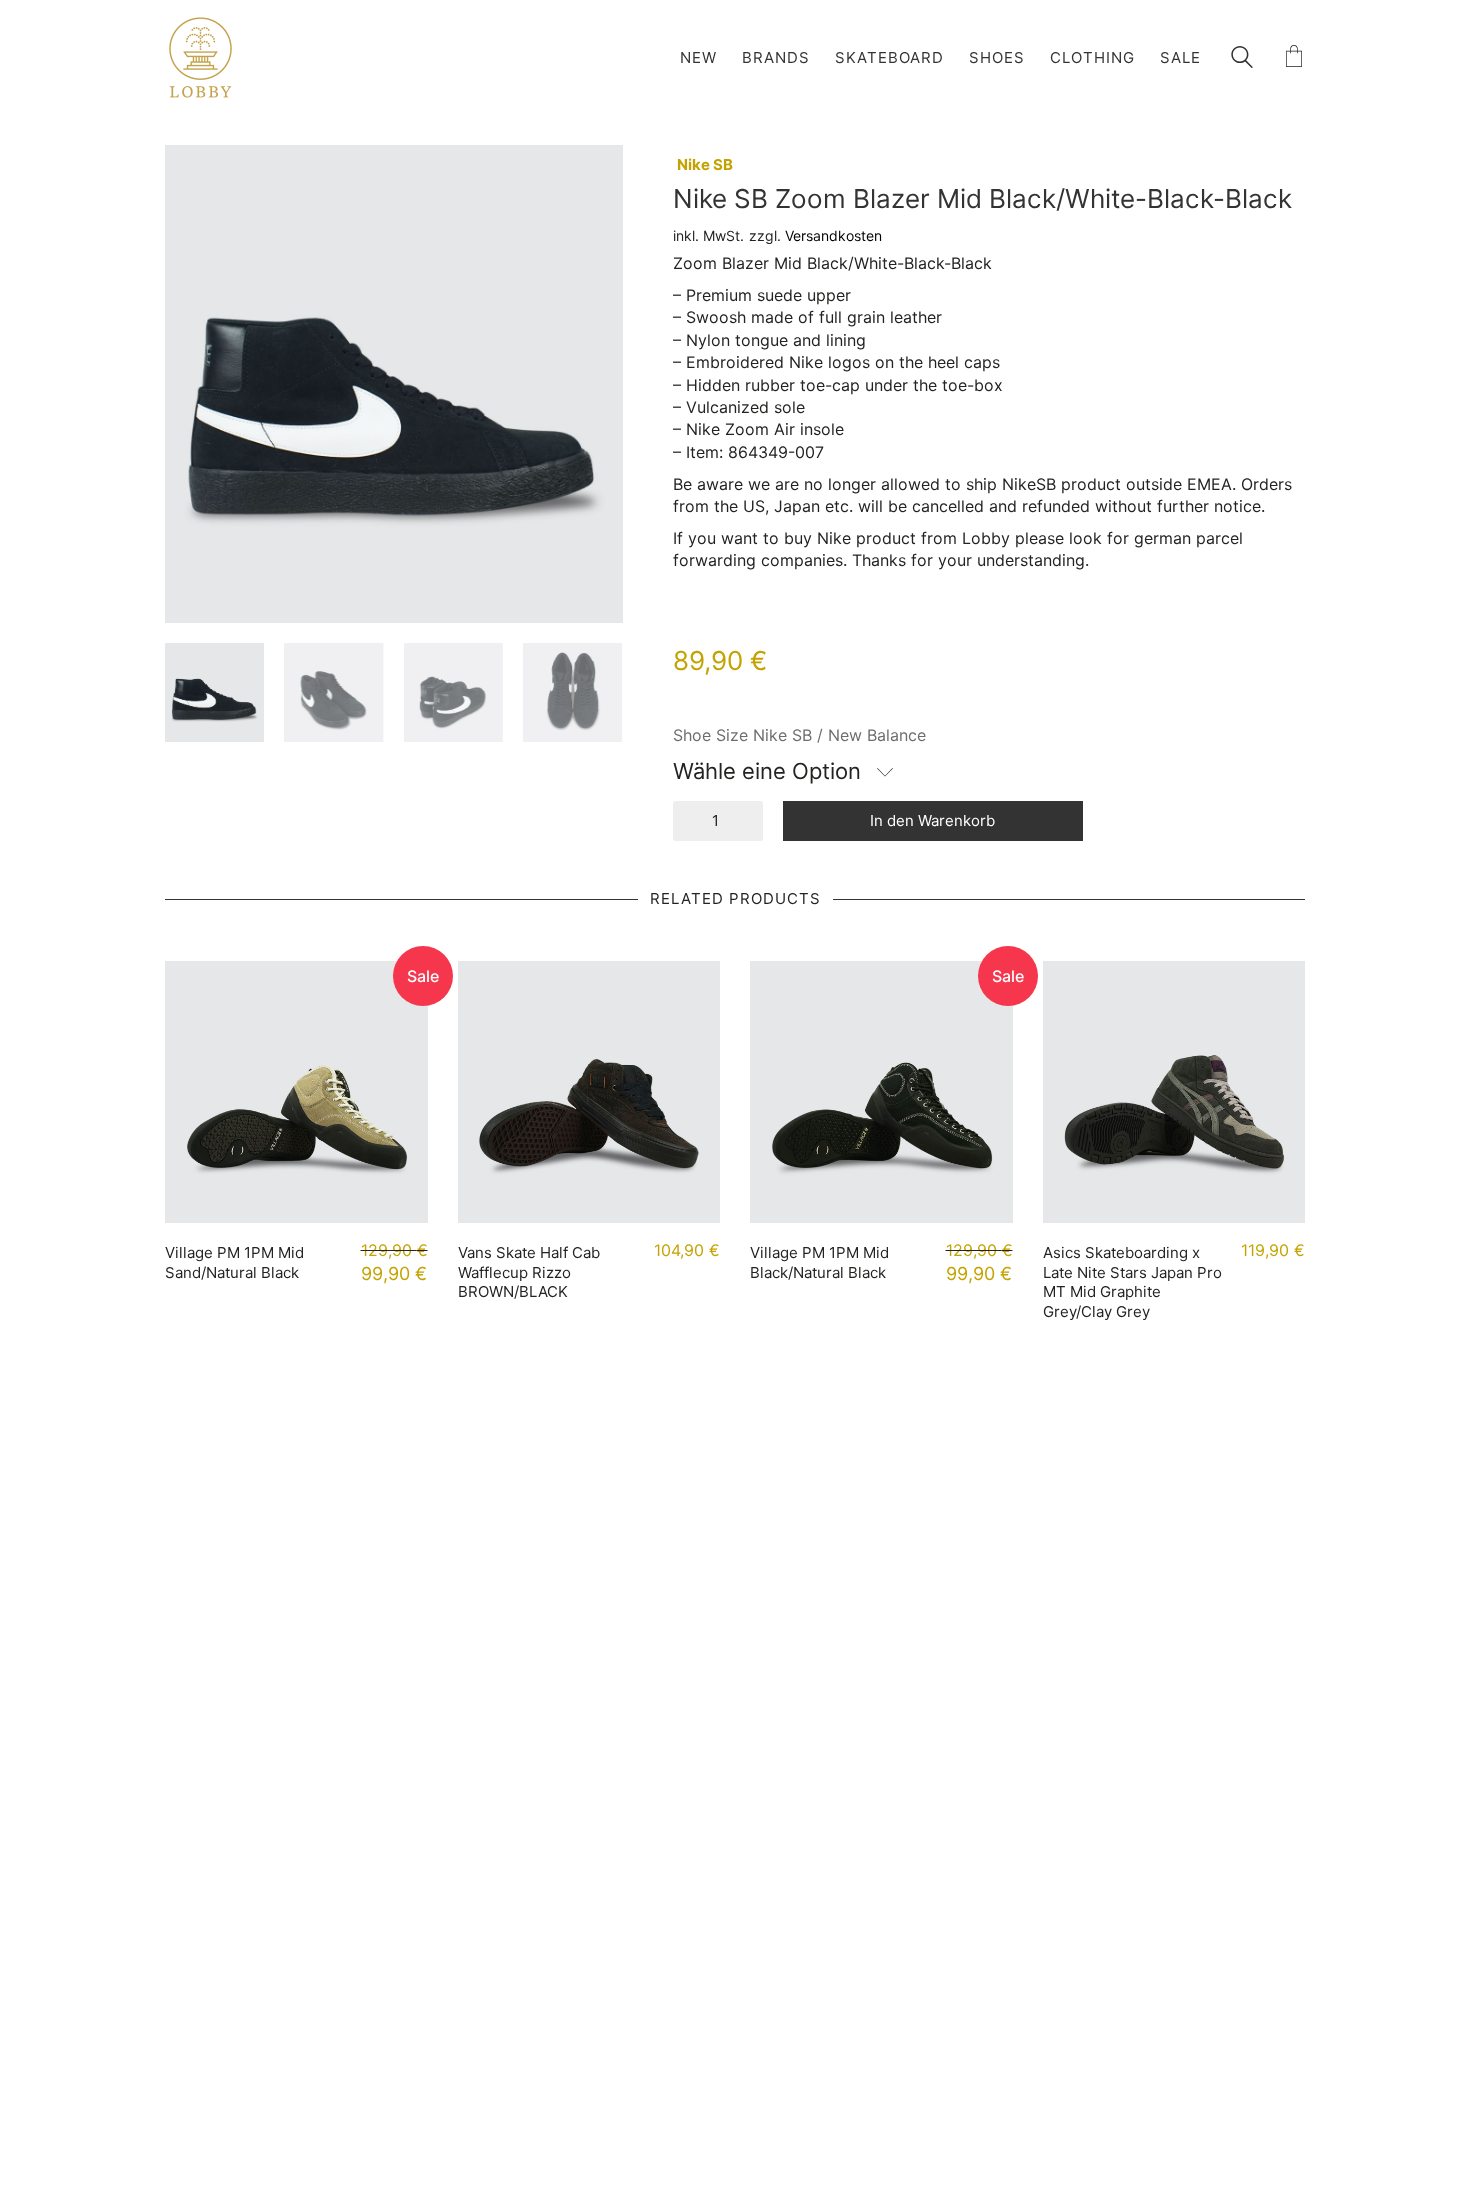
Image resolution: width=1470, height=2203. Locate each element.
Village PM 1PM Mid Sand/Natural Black (234, 1262)
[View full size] (191, 176)
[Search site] (1242, 59)
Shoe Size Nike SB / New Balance (799, 735)
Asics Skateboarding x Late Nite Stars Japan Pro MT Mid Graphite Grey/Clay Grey (1132, 1282)
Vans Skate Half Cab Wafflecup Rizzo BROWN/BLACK (529, 1272)
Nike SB (705, 164)
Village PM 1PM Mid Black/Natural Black (819, 1262)
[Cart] (1294, 57)
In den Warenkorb (932, 820)
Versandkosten (833, 235)
